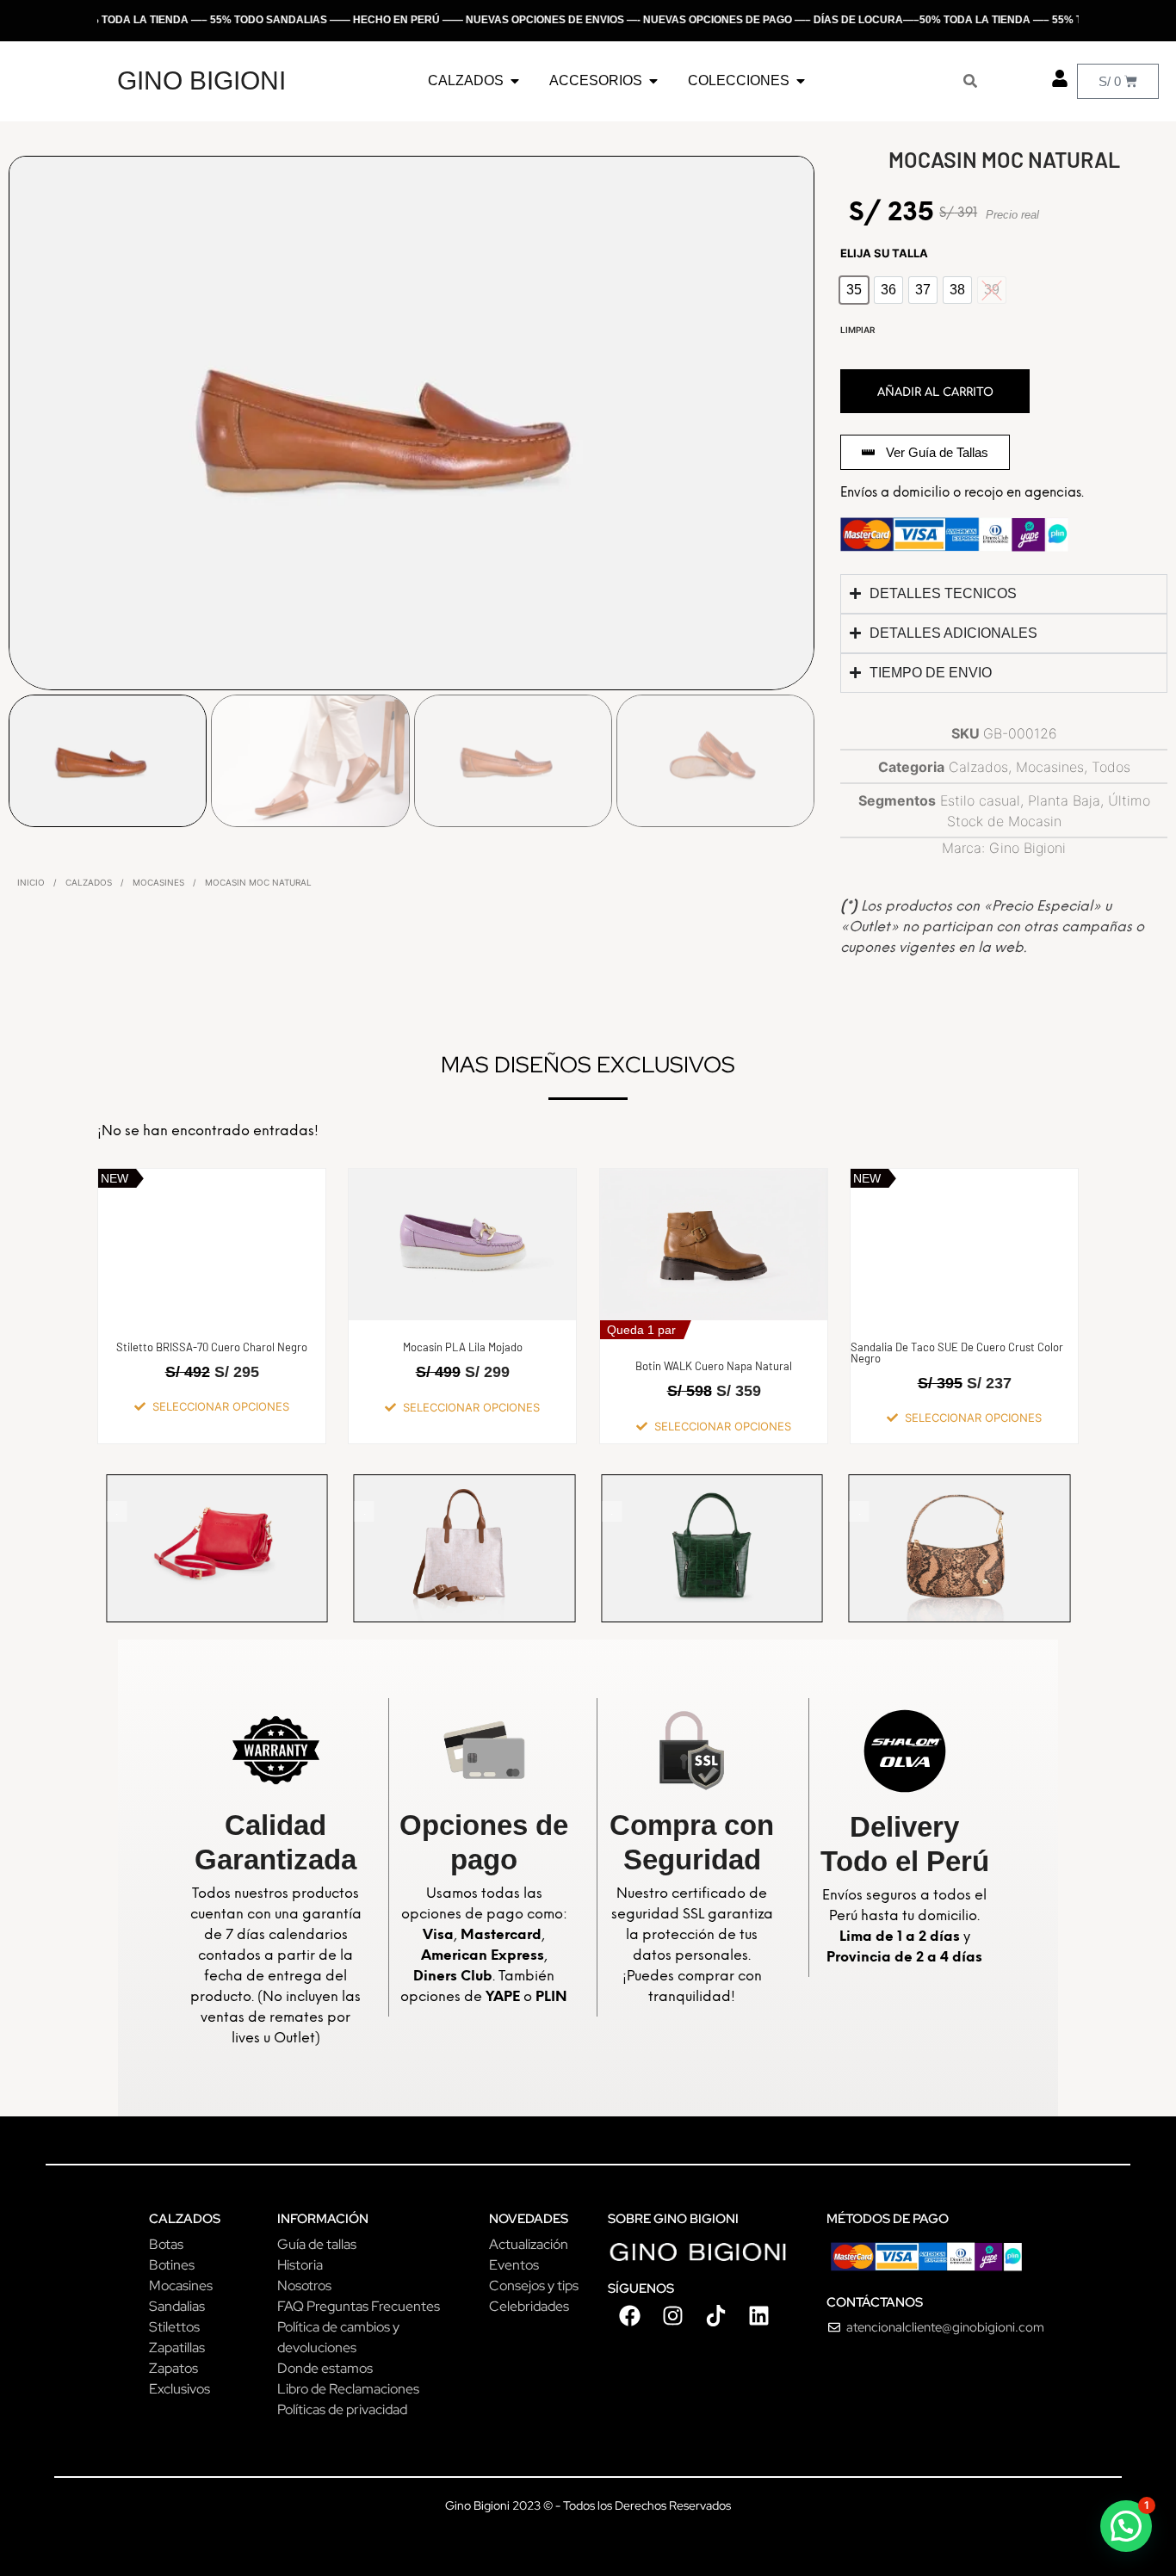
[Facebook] (629, 2315)
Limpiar (858, 330)
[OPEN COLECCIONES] (801, 81)
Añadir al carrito (935, 392)
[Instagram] (672, 2315)
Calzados (89, 882)
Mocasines (158, 882)
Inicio (31, 882)
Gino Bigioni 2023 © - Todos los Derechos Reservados (588, 2505)
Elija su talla (884, 253)
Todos (1111, 767)
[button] (1126, 2526)
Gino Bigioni (1027, 848)
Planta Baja (1064, 800)
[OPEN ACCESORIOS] (653, 81)
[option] (854, 290)
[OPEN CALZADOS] (515, 81)
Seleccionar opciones (221, 1407)
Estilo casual (980, 800)
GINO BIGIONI (201, 80)
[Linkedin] (758, 2315)
